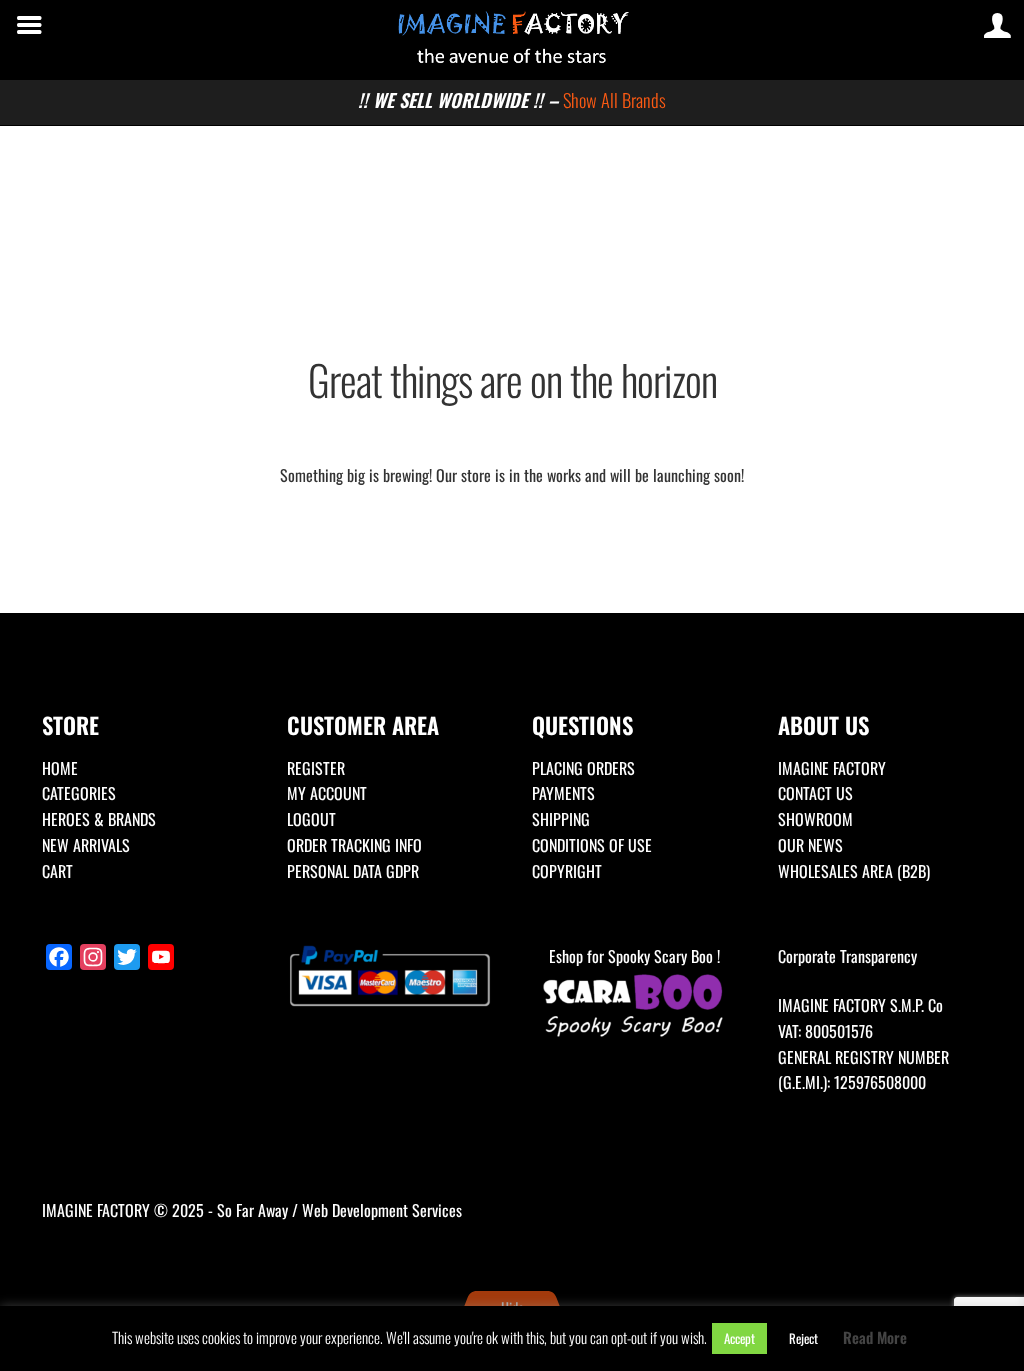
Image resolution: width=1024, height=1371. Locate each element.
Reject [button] (803, 1338)
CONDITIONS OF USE (592, 845)
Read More (875, 1337)
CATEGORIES (79, 793)
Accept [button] (739, 1338)
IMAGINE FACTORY (832, 768)
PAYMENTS (563, 793)
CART (57, 871)
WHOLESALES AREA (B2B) (854, 871)
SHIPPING (561, 819)
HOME (60, 768)
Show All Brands (614, 99)
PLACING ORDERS (583, 768)
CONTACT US (815, 793)
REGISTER (316, 768)
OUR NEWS (810, 845)
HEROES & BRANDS (99, 819)
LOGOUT (311, 819)
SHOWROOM (815, 819)
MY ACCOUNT (327, 793)
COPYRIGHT (567, 871)
